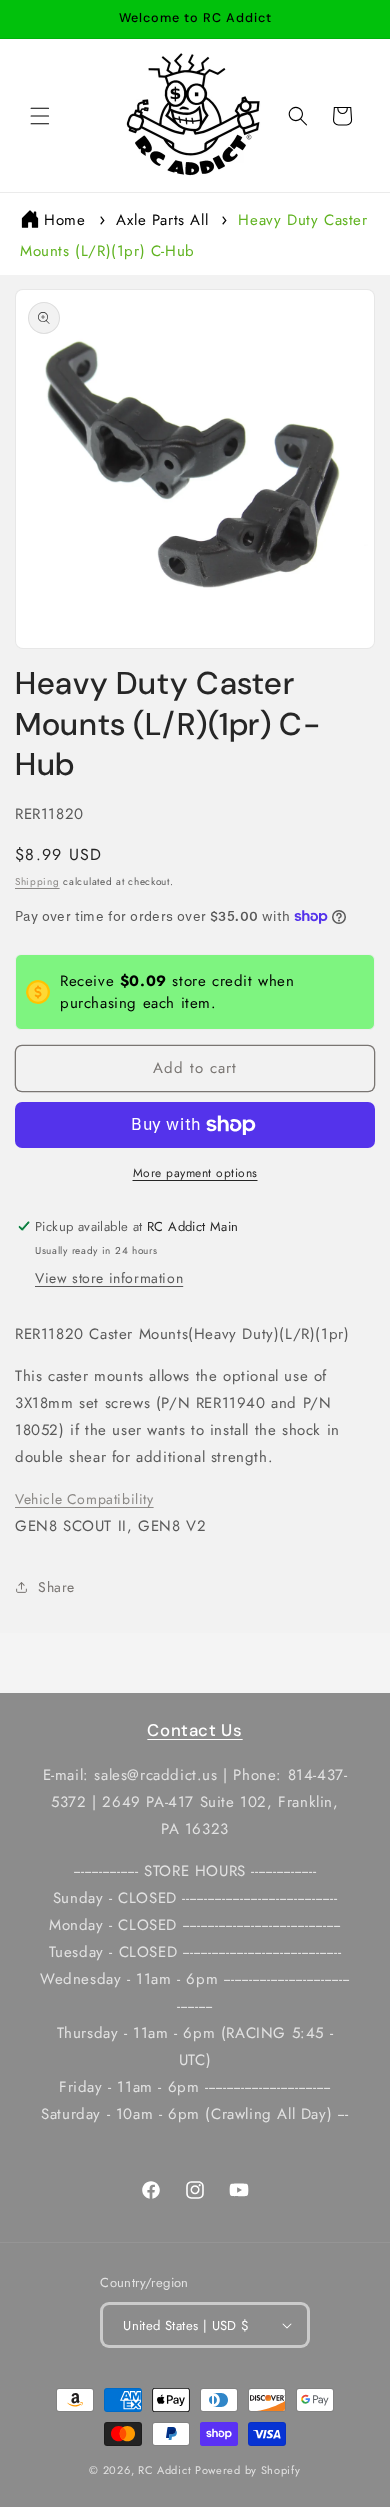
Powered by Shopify (248, 2470)
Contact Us (194, 1730)
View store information (109, 1278)
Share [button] (56, 1587)
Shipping (37, 881)
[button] (40, 116)
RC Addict (164, 2470)
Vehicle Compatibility (84, 1499)
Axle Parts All (162, 220)
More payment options (195, 1173)
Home (64, 220)
